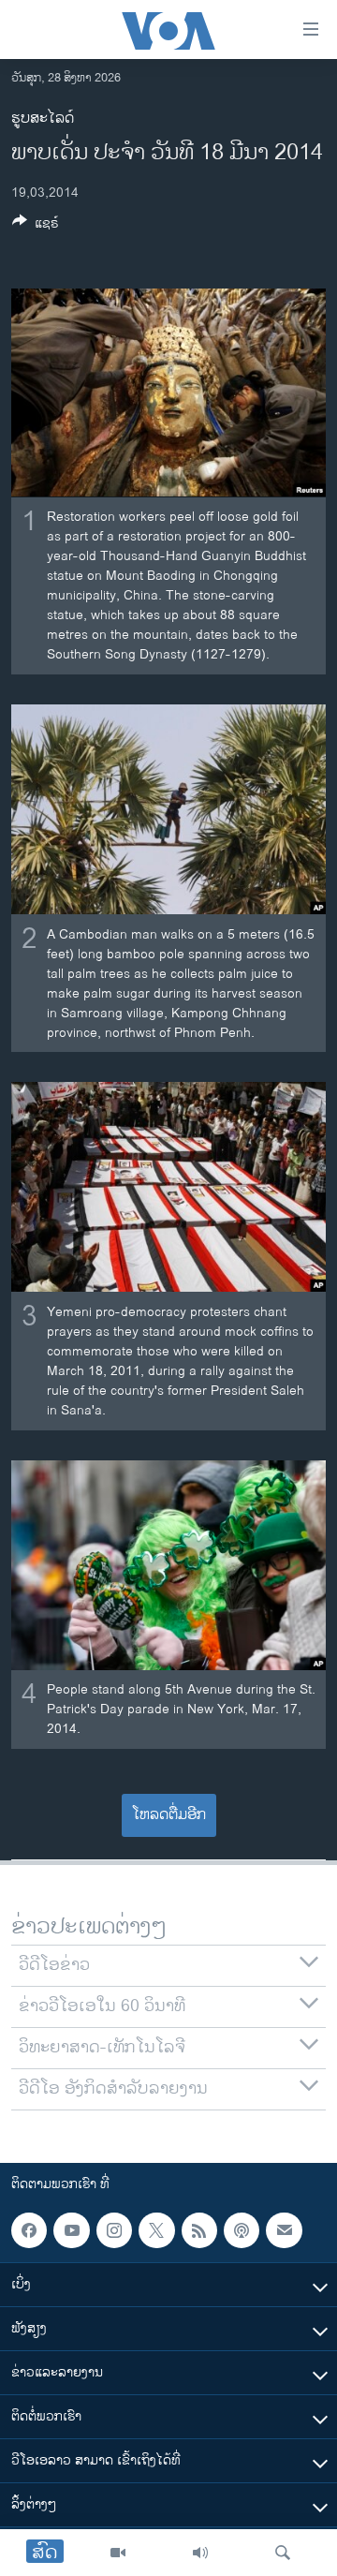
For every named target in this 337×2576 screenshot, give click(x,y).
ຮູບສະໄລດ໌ (43, 118)
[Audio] (200, 2553)
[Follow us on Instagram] (114, 2230)
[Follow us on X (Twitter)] (156, 2230)
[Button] (36, 226)
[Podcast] (242, 2230)
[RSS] (199, 2230)
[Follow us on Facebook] (29, 2230)
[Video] (118, 2553)
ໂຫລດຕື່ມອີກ (169, 1815)
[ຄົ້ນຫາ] (283, 2553)
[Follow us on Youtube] (71, 2230)
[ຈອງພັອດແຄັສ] (284, 2230)
